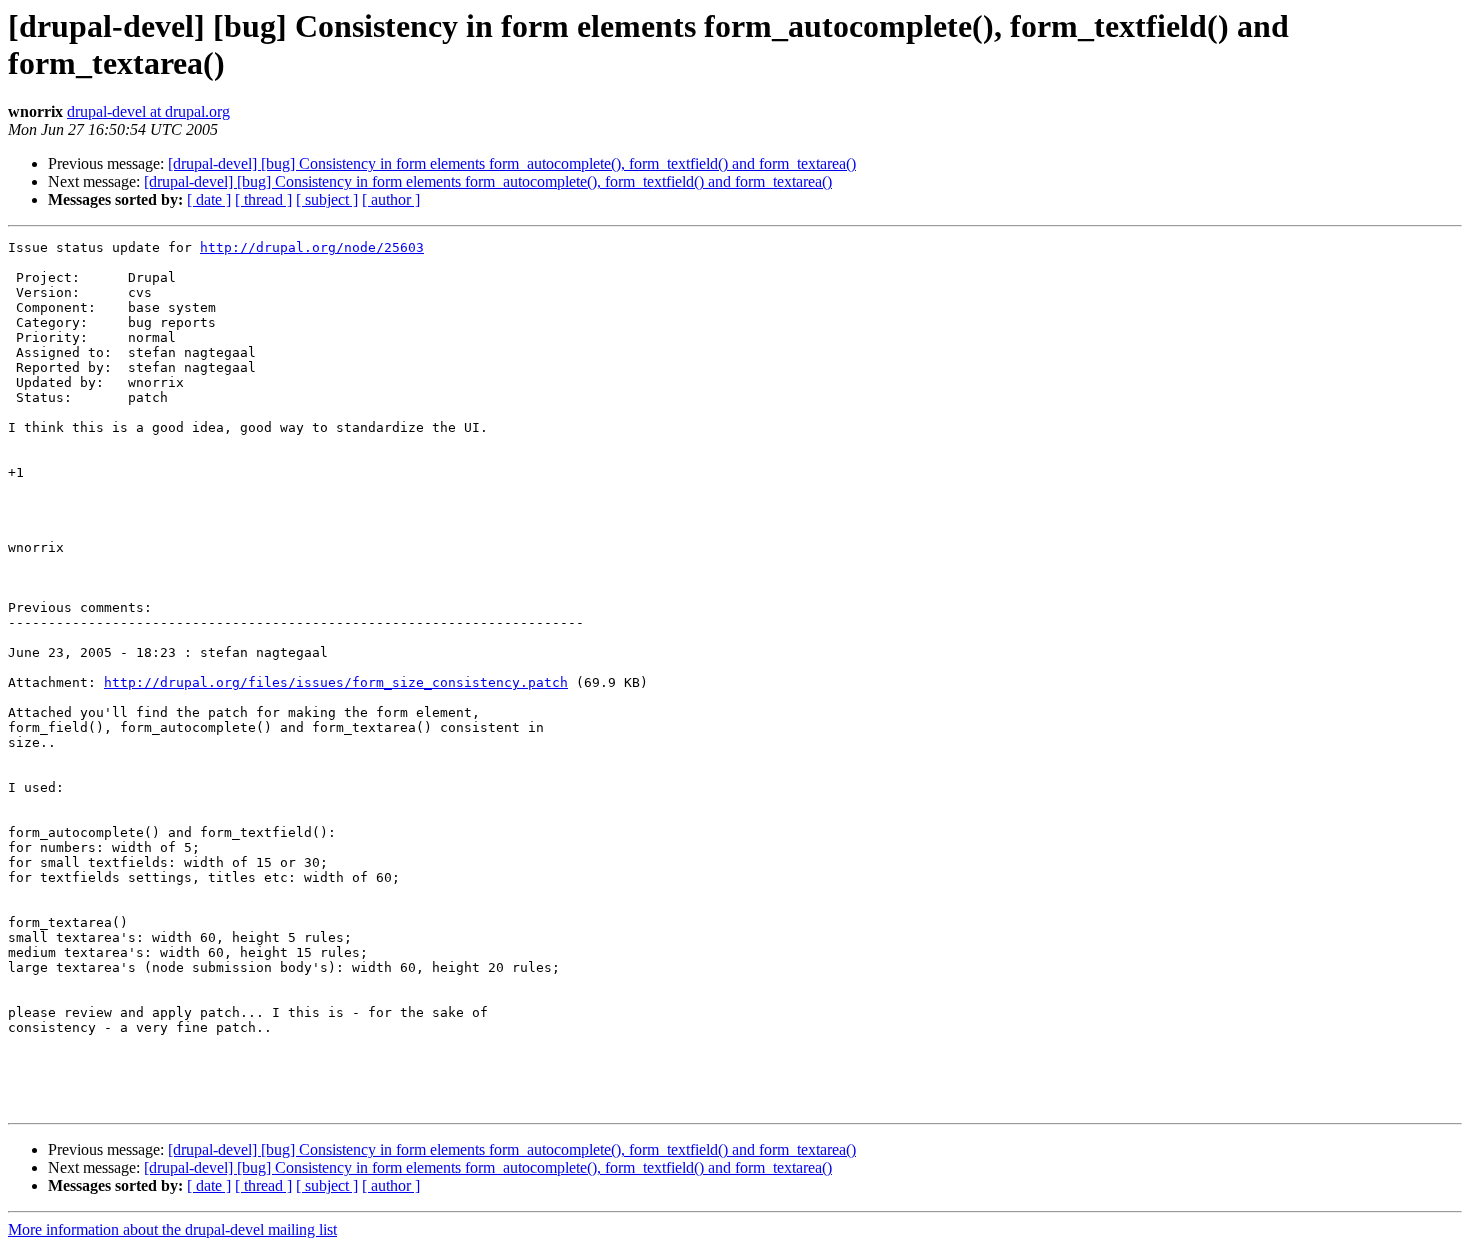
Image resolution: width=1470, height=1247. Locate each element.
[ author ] (391, 199)
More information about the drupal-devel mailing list (172, 1229)
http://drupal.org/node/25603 (312, 247)
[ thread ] (263, 199)
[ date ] (209, 199)
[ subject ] (327, 199)
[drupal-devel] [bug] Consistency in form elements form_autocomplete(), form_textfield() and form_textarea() (512, 163)
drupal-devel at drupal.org (148, 111)
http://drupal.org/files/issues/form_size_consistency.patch (336, 682)
